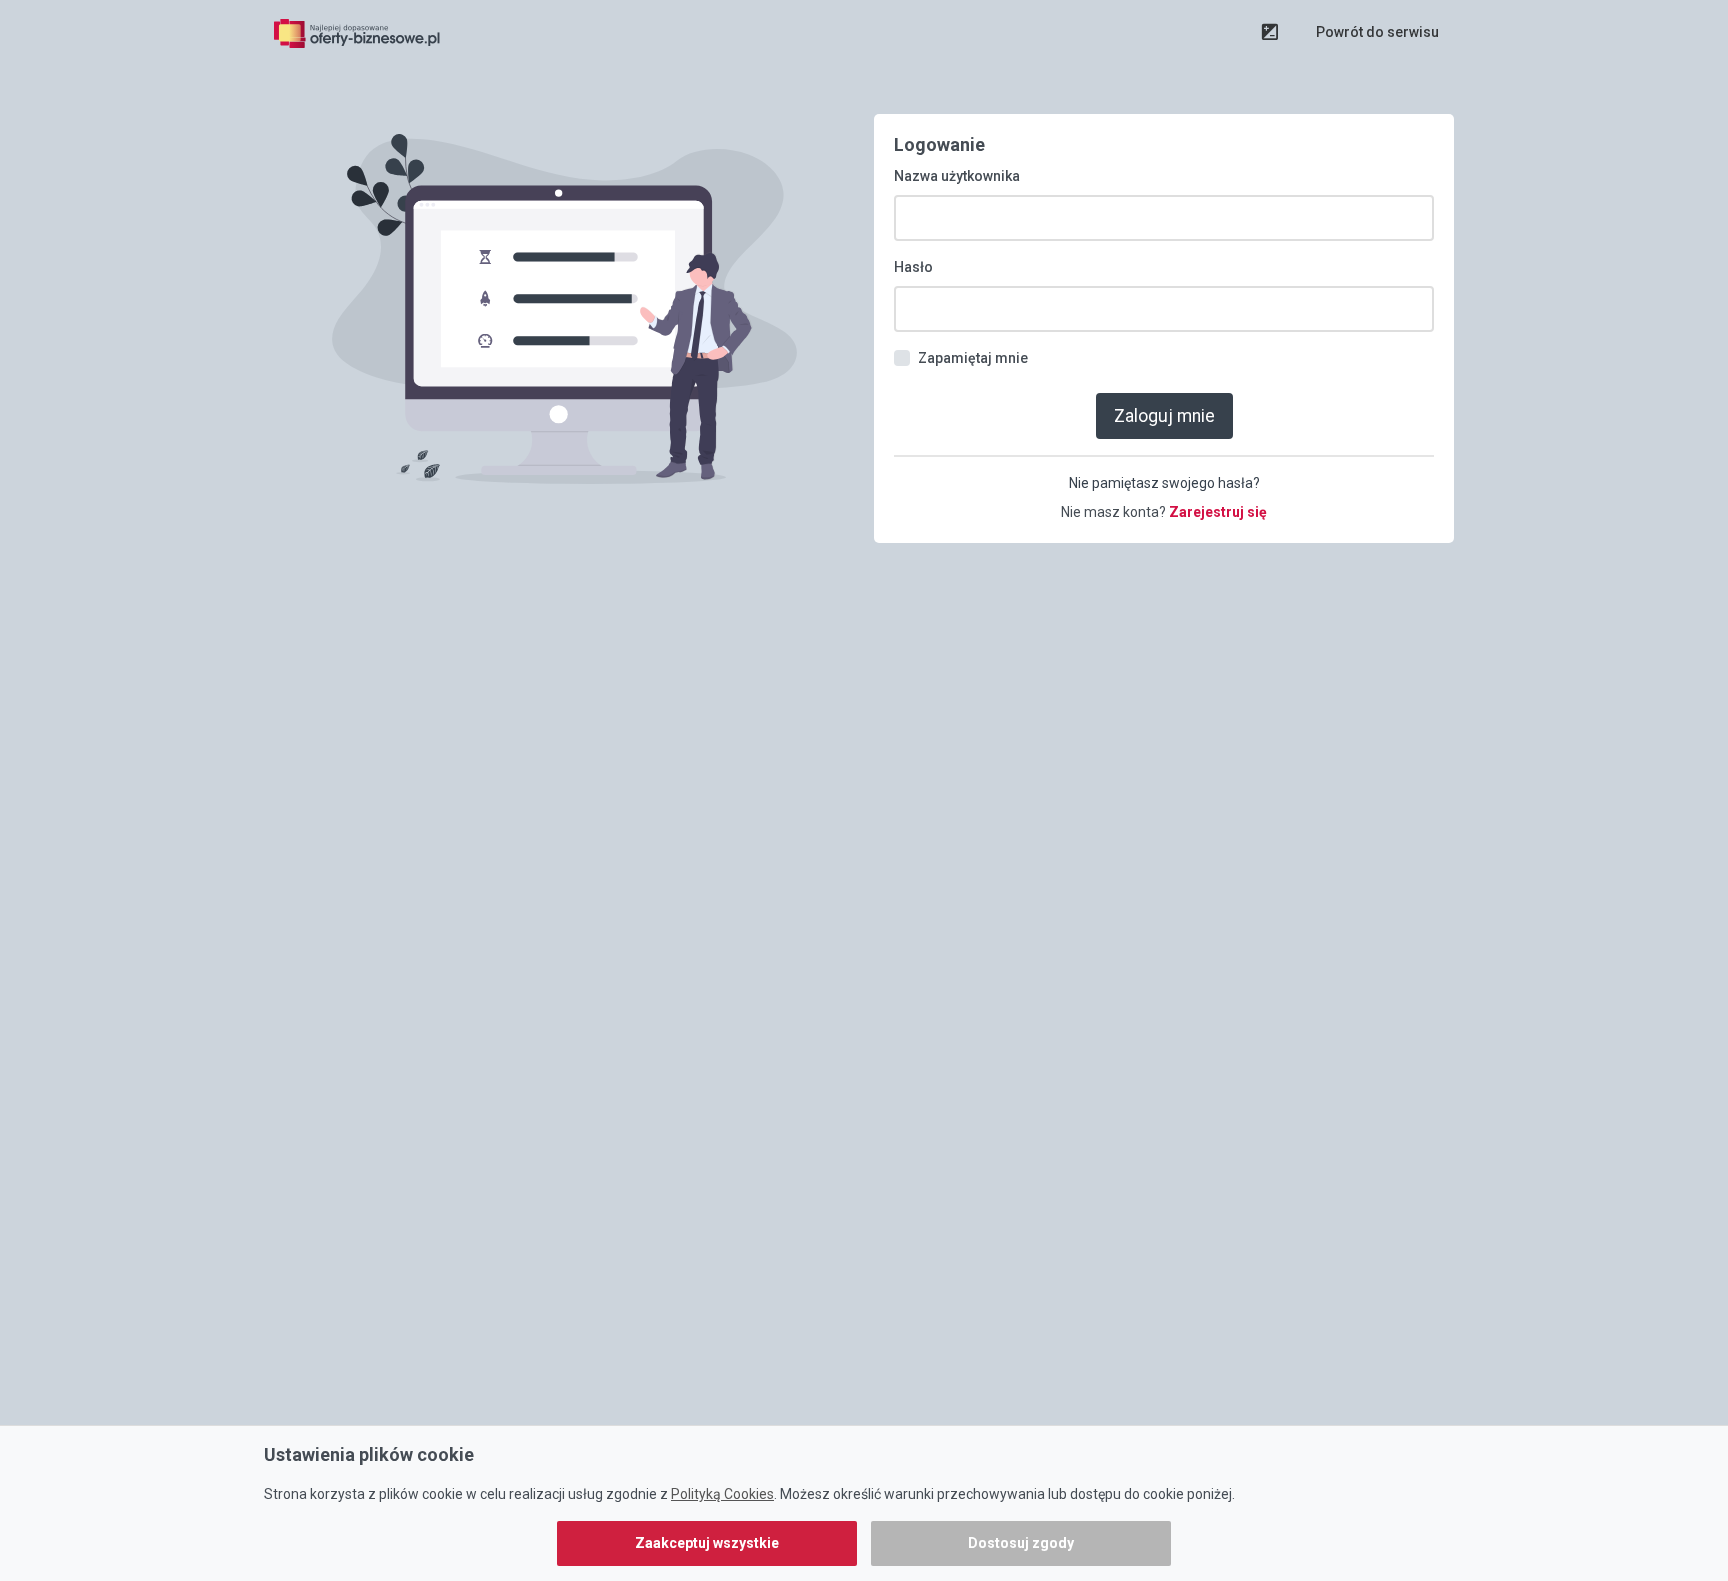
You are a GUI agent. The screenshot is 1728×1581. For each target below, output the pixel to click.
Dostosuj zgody (1021, 1543)
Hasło (913, 267)
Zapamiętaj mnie (973, 358)
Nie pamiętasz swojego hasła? (1164, 483)
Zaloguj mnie (1164, 416)
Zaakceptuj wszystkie (707, 1543)
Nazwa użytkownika (957, 176)
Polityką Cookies (722, 1494)
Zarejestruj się (1218, 512)
